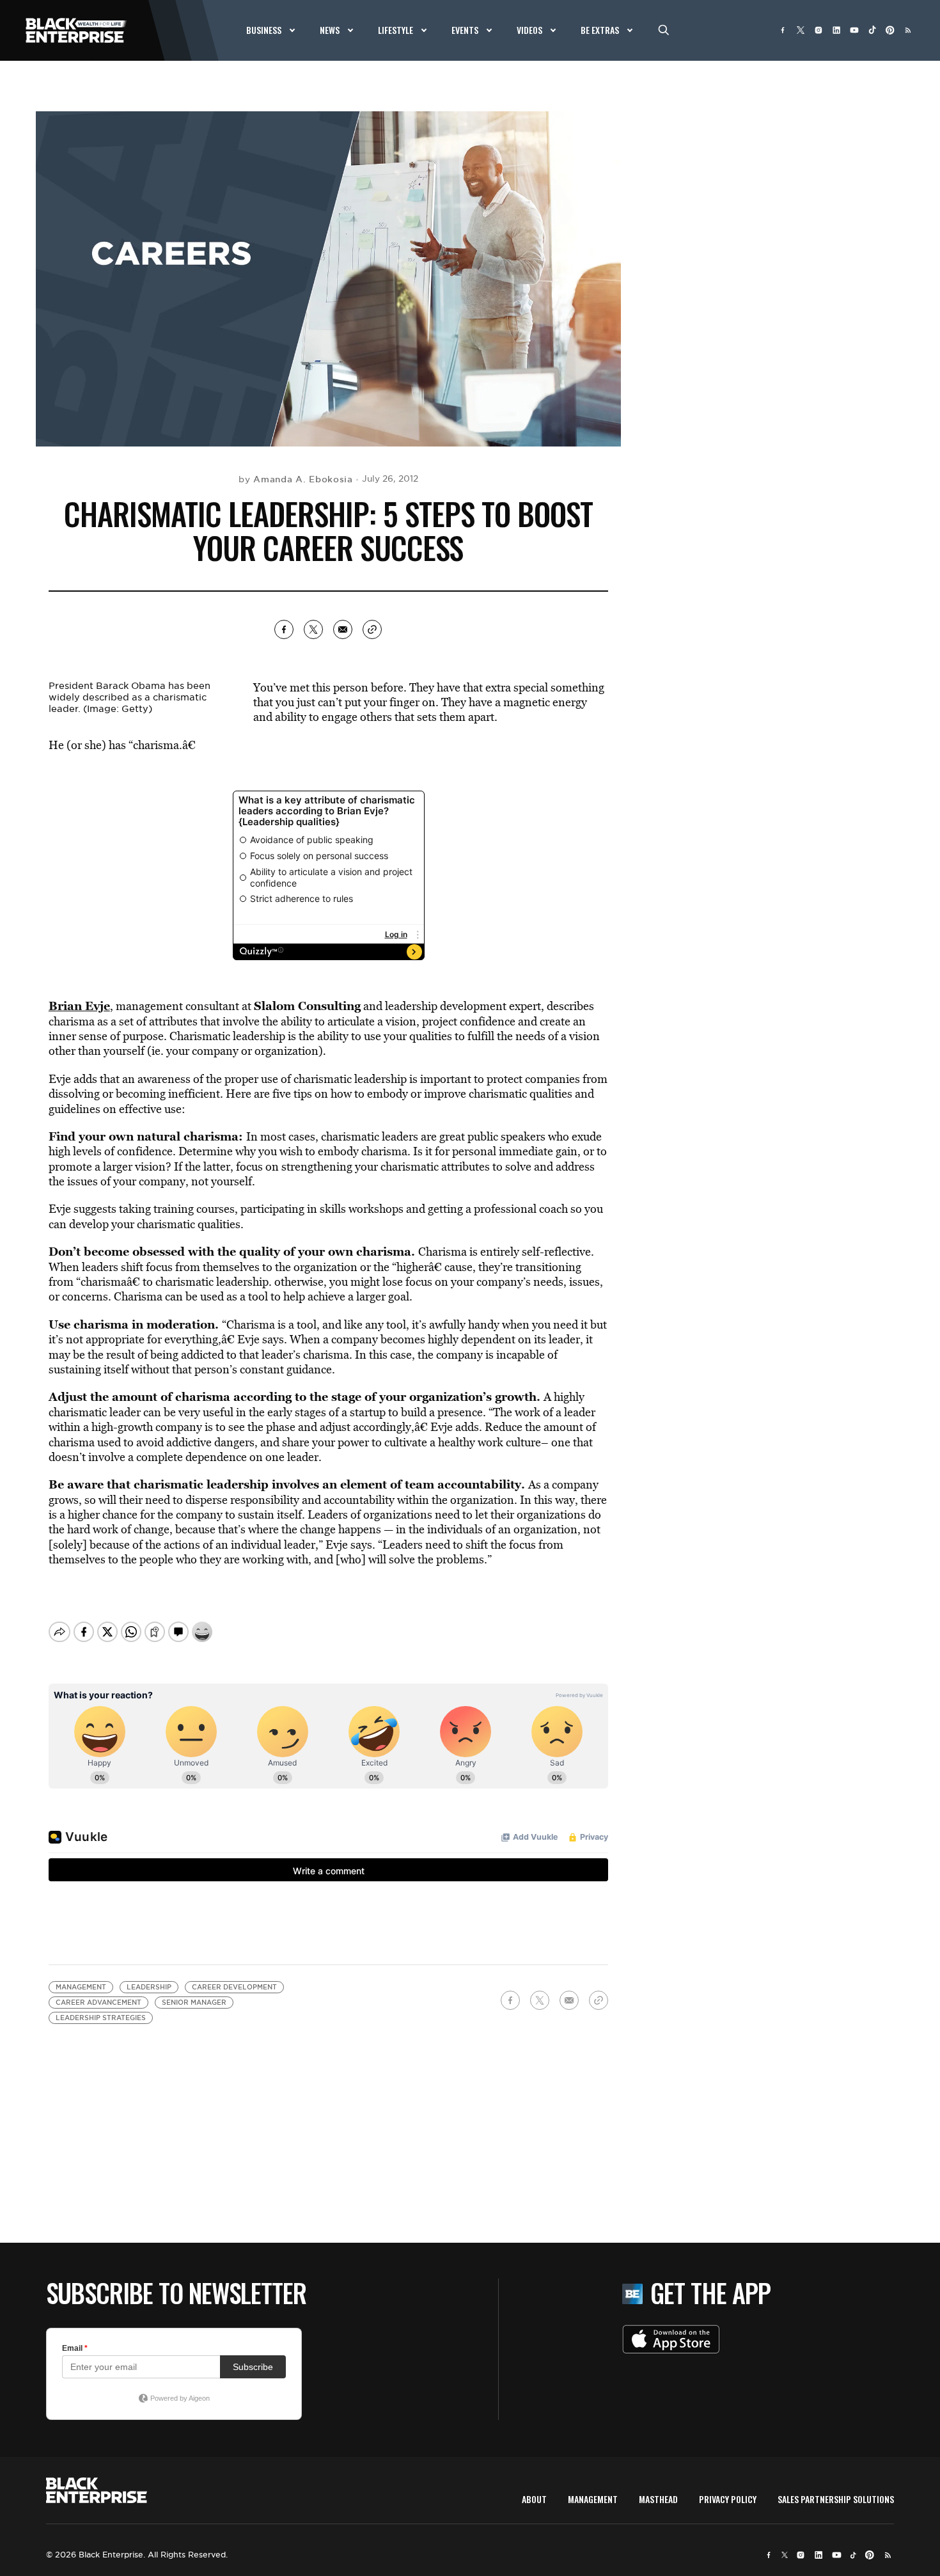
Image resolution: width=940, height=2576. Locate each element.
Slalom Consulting (307, 1006)
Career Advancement (98, 2003)
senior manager (194, 2003)
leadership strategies (101, 2018)
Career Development (234, 1987)
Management (81, 1987)
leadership (149, 1987)
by (296, 479)
